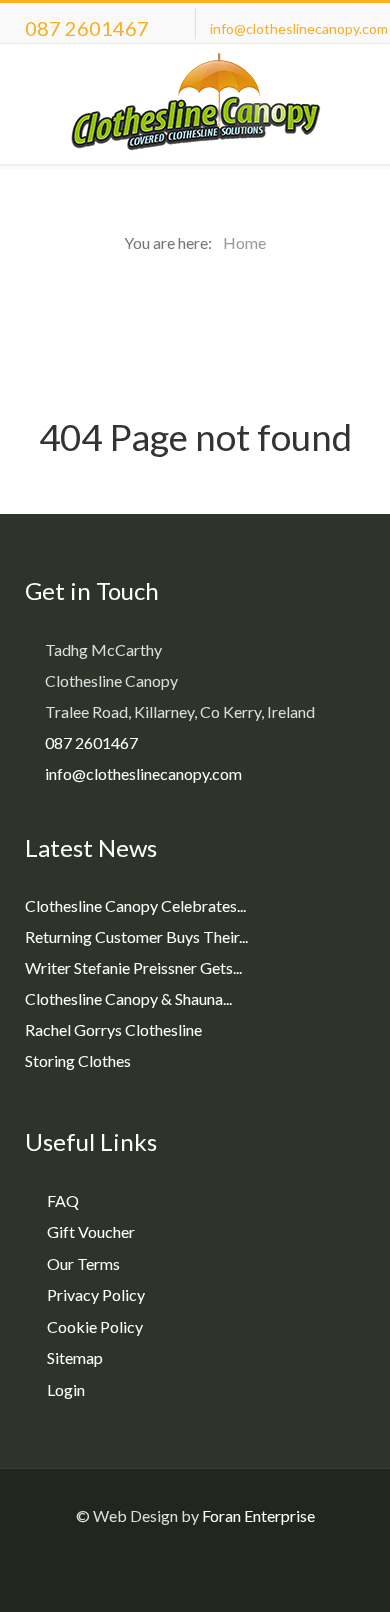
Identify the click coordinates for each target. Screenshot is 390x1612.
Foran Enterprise (258, 1515)
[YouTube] (246, 1566)
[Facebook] (144, 1566)
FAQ (63, 1200)
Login (66, 1389)
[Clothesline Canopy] (195, 104)
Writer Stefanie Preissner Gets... (133, 967)
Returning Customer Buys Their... (136, 936)
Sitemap (75, 1357)
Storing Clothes (78, 1060)
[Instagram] (178, 1566)
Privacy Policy (96, 1294)
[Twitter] (212, 1566)
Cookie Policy (95, 1326)
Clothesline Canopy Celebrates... (135, 905)
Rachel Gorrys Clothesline (113, 1029)
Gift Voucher (91, 1231)
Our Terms (83, 1263)
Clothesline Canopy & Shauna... (128, 998)
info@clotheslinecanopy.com (299, 28)
